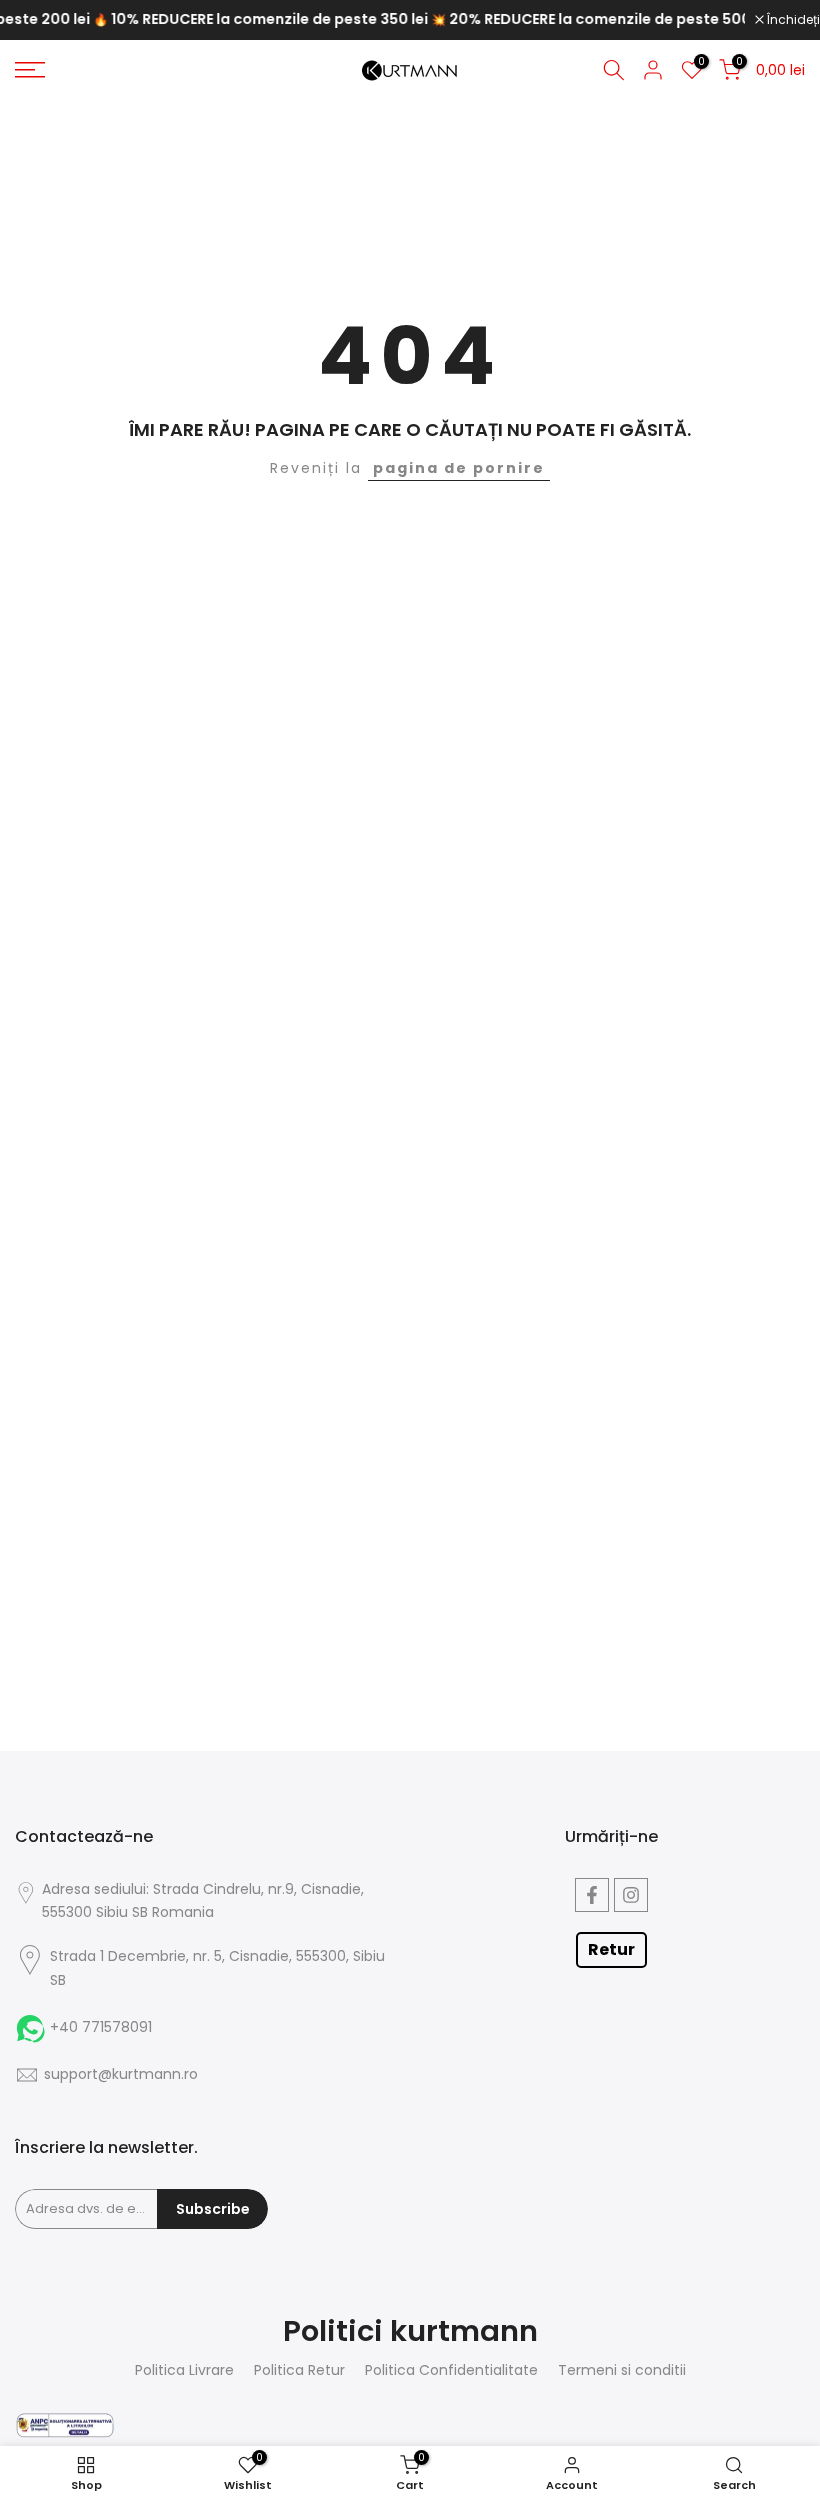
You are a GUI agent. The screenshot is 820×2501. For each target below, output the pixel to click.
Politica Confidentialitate (451, 2370)
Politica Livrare (184, 2370)
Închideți (792, 20)
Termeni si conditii (622, 2370)
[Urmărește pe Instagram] (631, 1895)
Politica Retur (299, 2370)
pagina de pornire (459, 468)
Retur (611, 1949)
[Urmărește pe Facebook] (592, 1895)
